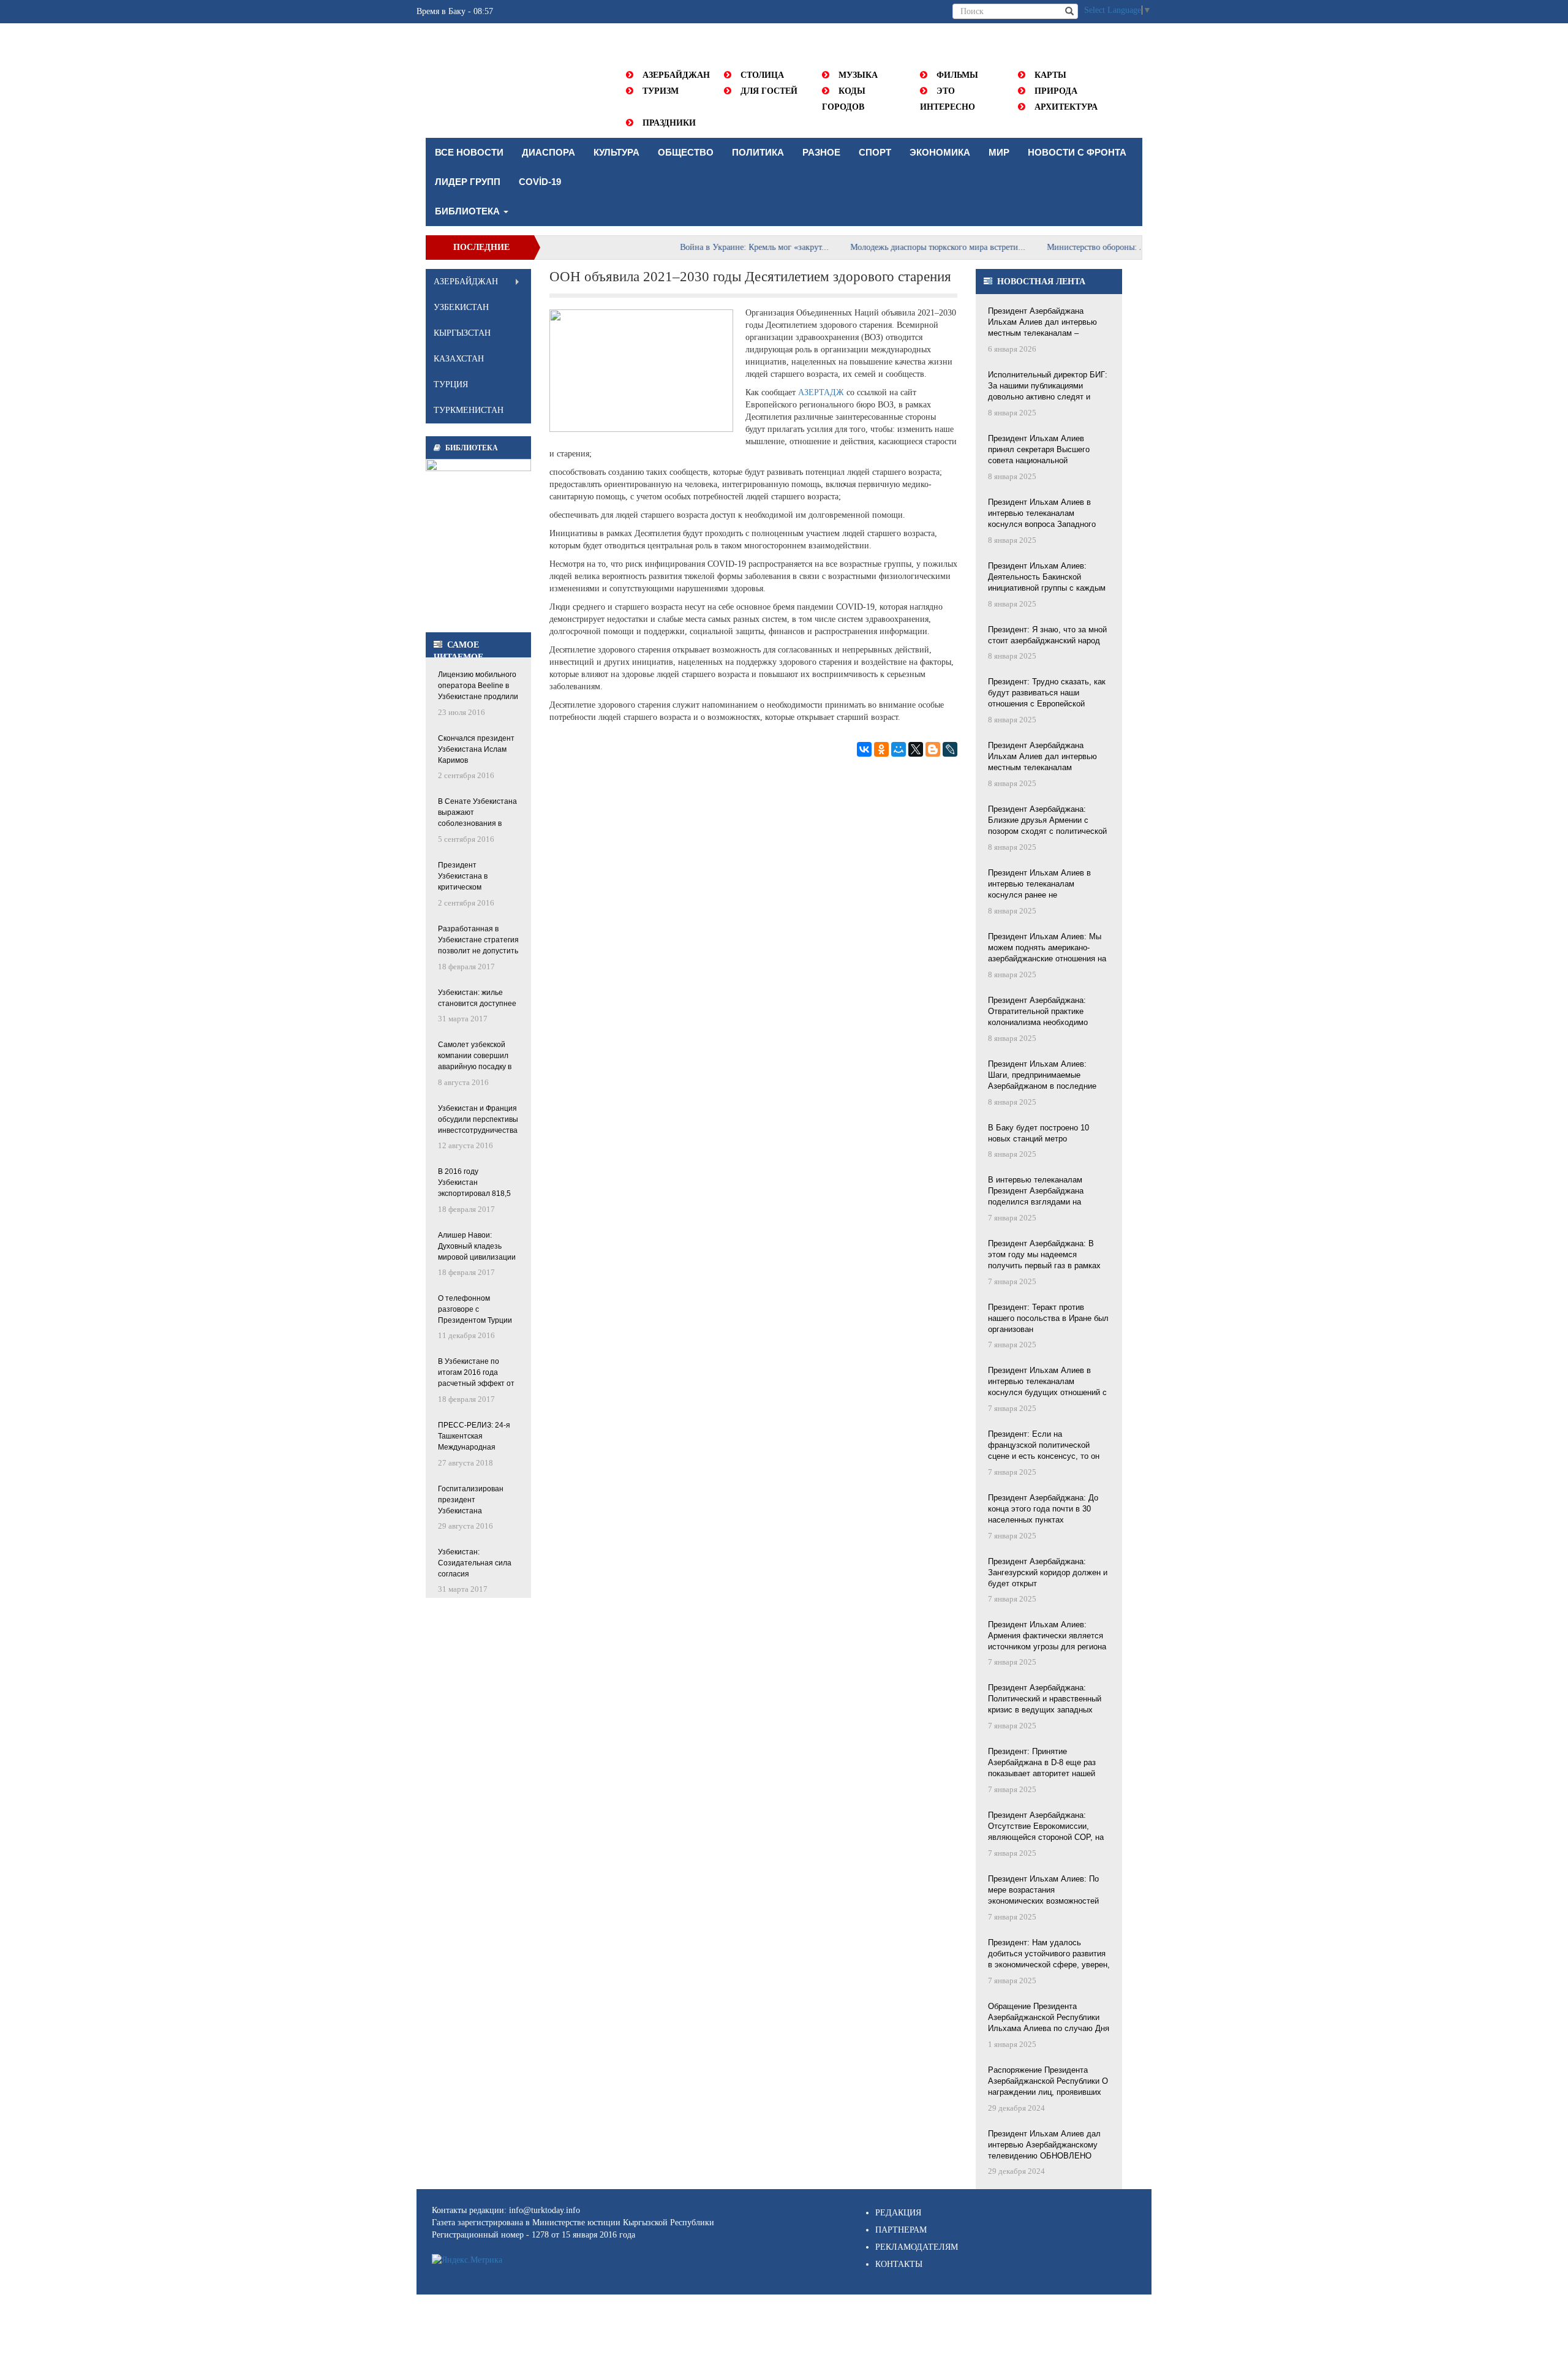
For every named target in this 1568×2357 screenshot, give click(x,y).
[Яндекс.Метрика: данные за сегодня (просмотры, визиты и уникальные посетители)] (467, 2260)
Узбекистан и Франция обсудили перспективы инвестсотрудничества (478, 1119)
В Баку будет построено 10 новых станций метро (1038, 1133)
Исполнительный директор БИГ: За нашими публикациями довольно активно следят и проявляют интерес (1048, 387)
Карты (1050, 75)
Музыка (858, 75)
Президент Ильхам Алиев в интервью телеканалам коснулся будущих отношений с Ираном (1047, 1382)
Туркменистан (469, 410)
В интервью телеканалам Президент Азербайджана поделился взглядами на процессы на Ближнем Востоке (1046, 1192)
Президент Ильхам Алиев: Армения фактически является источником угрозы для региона (1047, 1636)
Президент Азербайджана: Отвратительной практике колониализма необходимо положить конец (1038, 1012)
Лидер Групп (468, 182)
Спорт (875, 152)
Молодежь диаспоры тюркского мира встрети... (888, 247)
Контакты (899, 2264)
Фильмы (957, 75)
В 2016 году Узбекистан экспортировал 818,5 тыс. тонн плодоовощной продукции (474, 1183)
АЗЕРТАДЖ (821, 392)
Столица (762, 75)
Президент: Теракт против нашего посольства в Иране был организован (1048, 1318)
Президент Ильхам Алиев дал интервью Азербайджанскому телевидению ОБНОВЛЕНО (1044, 2145)
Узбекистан (461, 307)
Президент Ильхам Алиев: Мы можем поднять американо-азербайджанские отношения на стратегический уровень (1047, 948)
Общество (686, 152)
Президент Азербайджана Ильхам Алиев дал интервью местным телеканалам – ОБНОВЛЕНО (1042, 323)
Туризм (661, 91)
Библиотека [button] (469, 211)
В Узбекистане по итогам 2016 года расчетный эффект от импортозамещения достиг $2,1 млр (476, 1373)
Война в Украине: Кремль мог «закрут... (704, 247)
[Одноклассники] (881, 749)
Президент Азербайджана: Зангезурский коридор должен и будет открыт (1048, 1572)
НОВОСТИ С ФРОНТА (1077, 152)
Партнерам (901, 2230)
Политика (758, 152)
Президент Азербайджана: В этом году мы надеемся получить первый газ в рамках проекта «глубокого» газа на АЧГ (1049, 1255)
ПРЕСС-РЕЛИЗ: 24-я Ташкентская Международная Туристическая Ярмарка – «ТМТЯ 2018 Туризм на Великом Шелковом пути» (474, 1437)
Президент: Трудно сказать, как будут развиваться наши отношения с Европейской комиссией (1047, 694)
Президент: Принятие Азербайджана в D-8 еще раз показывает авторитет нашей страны (1042, 1763)
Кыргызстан (462, 333)
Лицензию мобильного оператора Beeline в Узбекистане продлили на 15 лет (478, 687)
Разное (821, 152)
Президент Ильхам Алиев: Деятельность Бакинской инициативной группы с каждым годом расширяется (1047, 578)
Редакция (898, 2213)
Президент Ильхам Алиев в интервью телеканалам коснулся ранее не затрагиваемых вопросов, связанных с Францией (1039, 885)
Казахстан (459, 359)
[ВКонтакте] (864, 749)
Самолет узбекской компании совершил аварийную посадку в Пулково (475, 1057)
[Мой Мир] (899, 749)
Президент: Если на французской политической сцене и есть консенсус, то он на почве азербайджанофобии (1044, 1446)
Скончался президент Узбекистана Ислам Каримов (476, 749)
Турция (451, 384)
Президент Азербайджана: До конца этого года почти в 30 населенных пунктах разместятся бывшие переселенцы (1043, 1510)
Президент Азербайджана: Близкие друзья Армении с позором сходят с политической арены (1047, 821)
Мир (999, 152)
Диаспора (548, 152)
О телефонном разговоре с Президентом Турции (475, 1309)
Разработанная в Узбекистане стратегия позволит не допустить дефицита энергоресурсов (478, 941)
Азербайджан (676, 75)
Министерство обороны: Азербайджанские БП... (1086, 247)
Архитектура (1066, 107)
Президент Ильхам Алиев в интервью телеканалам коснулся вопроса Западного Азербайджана (1042, 514)
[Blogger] (933, 749)
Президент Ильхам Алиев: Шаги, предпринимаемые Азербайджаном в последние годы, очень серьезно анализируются (1042, 1076)
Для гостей (769, 91)
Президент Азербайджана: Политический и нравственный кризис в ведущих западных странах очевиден (1045, 1700)
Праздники (669, 123)
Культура (616, 152)
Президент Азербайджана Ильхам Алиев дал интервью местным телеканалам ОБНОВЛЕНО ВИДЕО (1042, 757)
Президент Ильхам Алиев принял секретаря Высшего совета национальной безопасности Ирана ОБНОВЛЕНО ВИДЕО (1039, 450)
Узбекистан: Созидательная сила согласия (475, 1563)
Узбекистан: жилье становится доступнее (477, 998)
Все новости (469, 152)
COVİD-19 (540, 182)
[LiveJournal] (950, 749)
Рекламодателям (917, 2247)
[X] (916, 749)
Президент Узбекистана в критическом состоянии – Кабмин (473, 877)
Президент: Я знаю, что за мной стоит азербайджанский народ (1047, 635)
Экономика (940, 152)
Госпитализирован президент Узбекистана (471, 1500)
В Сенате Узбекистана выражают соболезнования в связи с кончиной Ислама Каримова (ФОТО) (477, 813)
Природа (1056, 91)
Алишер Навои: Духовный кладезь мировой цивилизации (477, 1246)
